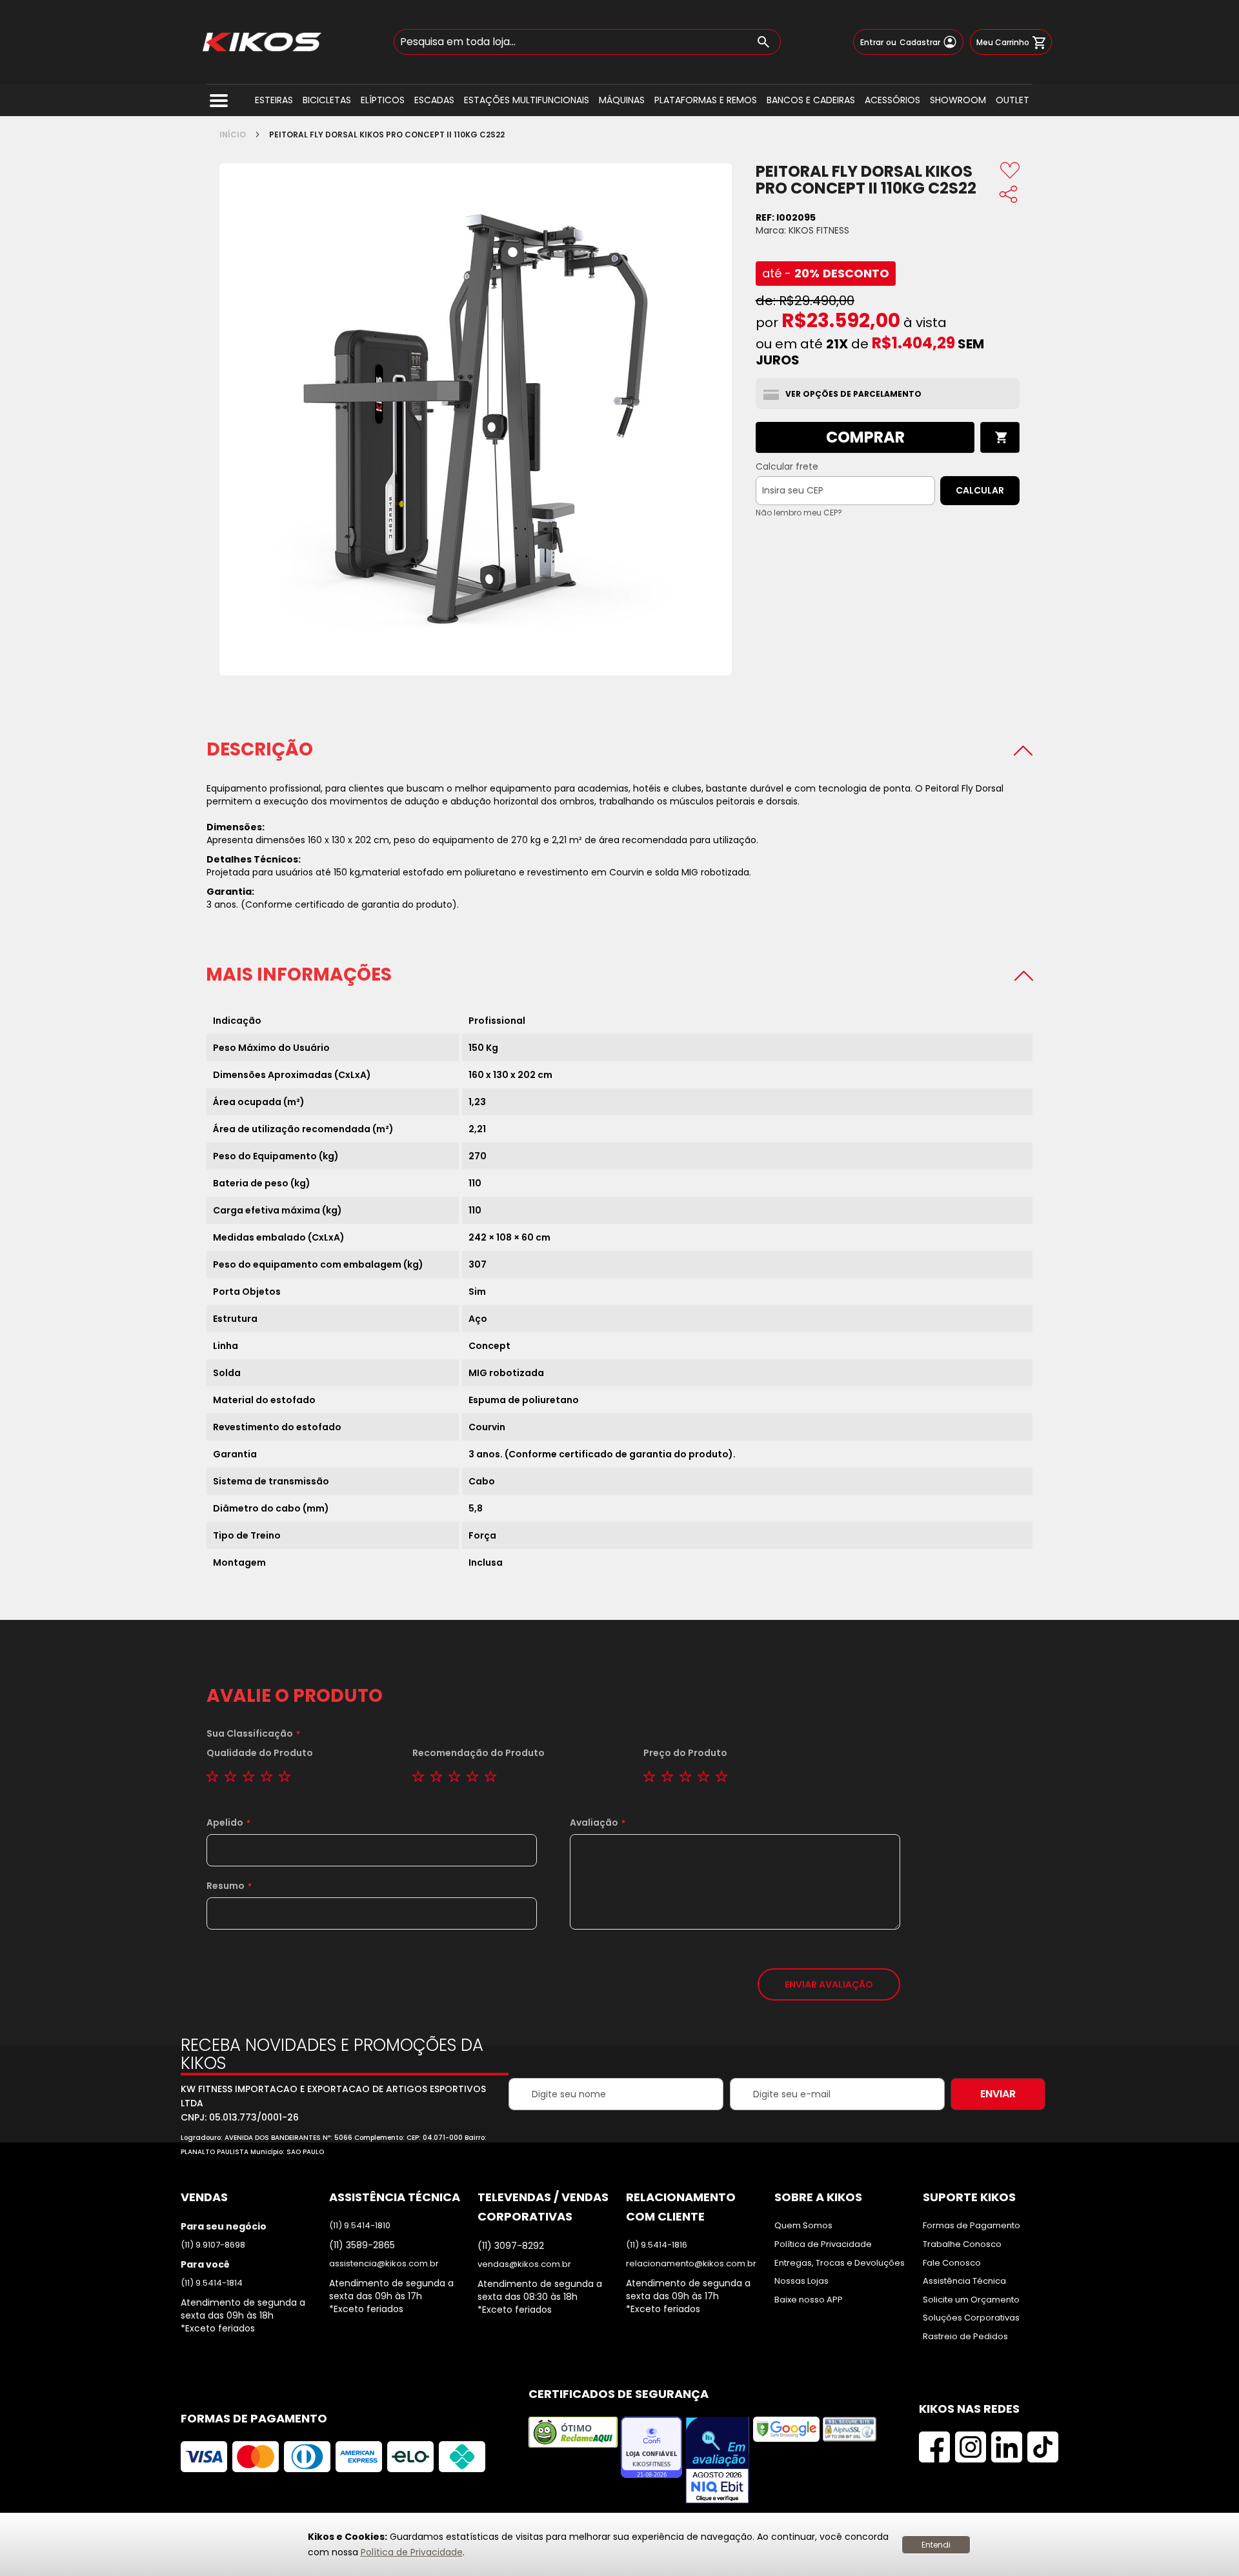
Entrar (872, 43)
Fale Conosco (952, 2263)
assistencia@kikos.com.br (384, 2264)
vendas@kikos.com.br (524, 2264)
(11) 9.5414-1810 (360, 2226)
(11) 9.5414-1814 (212, 2283)
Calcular (980, 490)
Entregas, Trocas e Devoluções (840, 2263)
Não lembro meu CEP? (799, 513)
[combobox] (587, 42)
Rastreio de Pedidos (965, 2337)
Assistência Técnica (964, 2281)
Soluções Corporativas (971, 2318)
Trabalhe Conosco (962, 2244)
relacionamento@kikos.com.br (691, 2264)
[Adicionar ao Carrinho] (1000, 437)
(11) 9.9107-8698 (213, 2245)
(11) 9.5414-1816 (657, 2245)
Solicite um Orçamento (971, 2300)
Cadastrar (920, 43)
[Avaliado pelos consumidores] (718, 2461)
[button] (1010, 172)
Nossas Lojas (801, 2281)
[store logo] (262, 42)
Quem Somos (803, 2226)
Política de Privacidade (412, 2552)
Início (233, 135)
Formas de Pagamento (972, 2226)
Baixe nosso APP (809, 2300)
